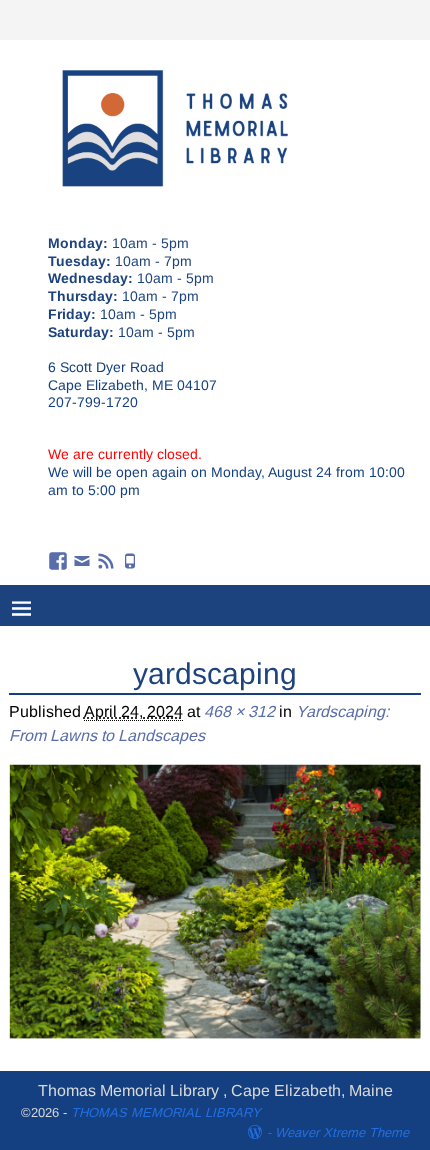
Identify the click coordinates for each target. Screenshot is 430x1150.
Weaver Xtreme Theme (342, 1132)
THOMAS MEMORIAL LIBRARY (166, 1112)
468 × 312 (239, 711)
